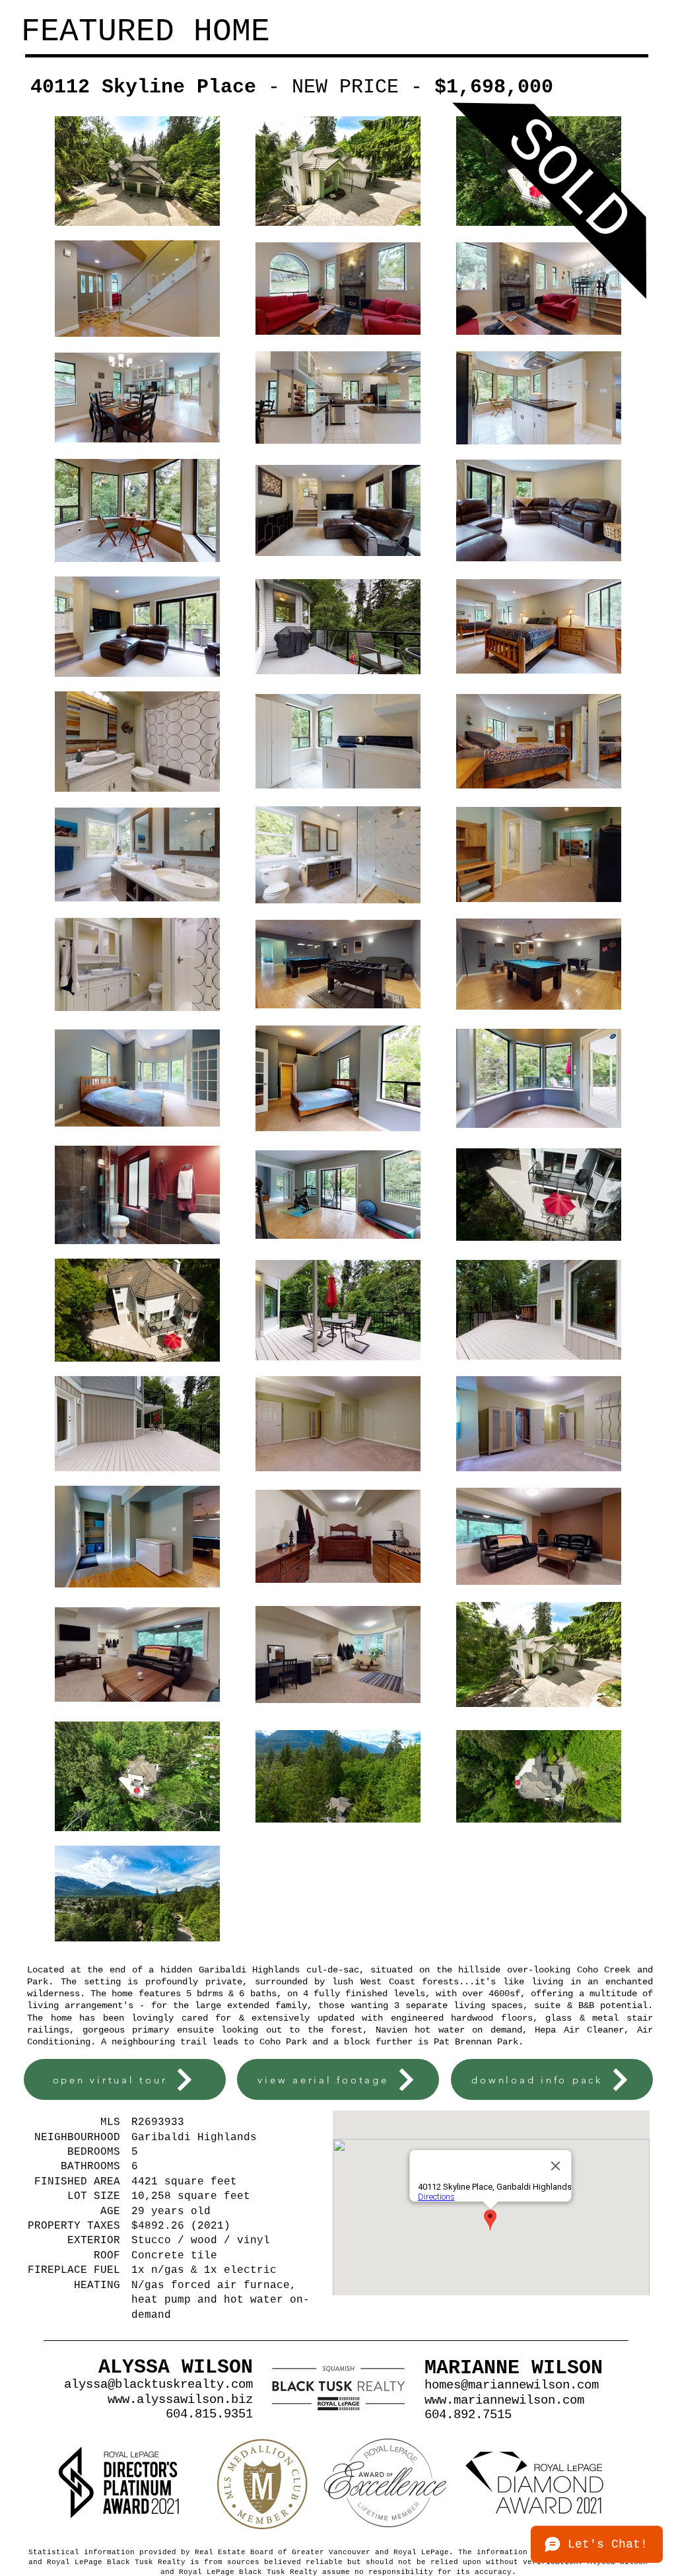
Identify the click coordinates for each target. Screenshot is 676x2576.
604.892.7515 (468, 2415)
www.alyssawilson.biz (180, 2400)
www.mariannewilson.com (504, 2400)
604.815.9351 (209, 2414)
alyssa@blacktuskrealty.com (158, 2385)
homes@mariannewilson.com (512, 2385)
